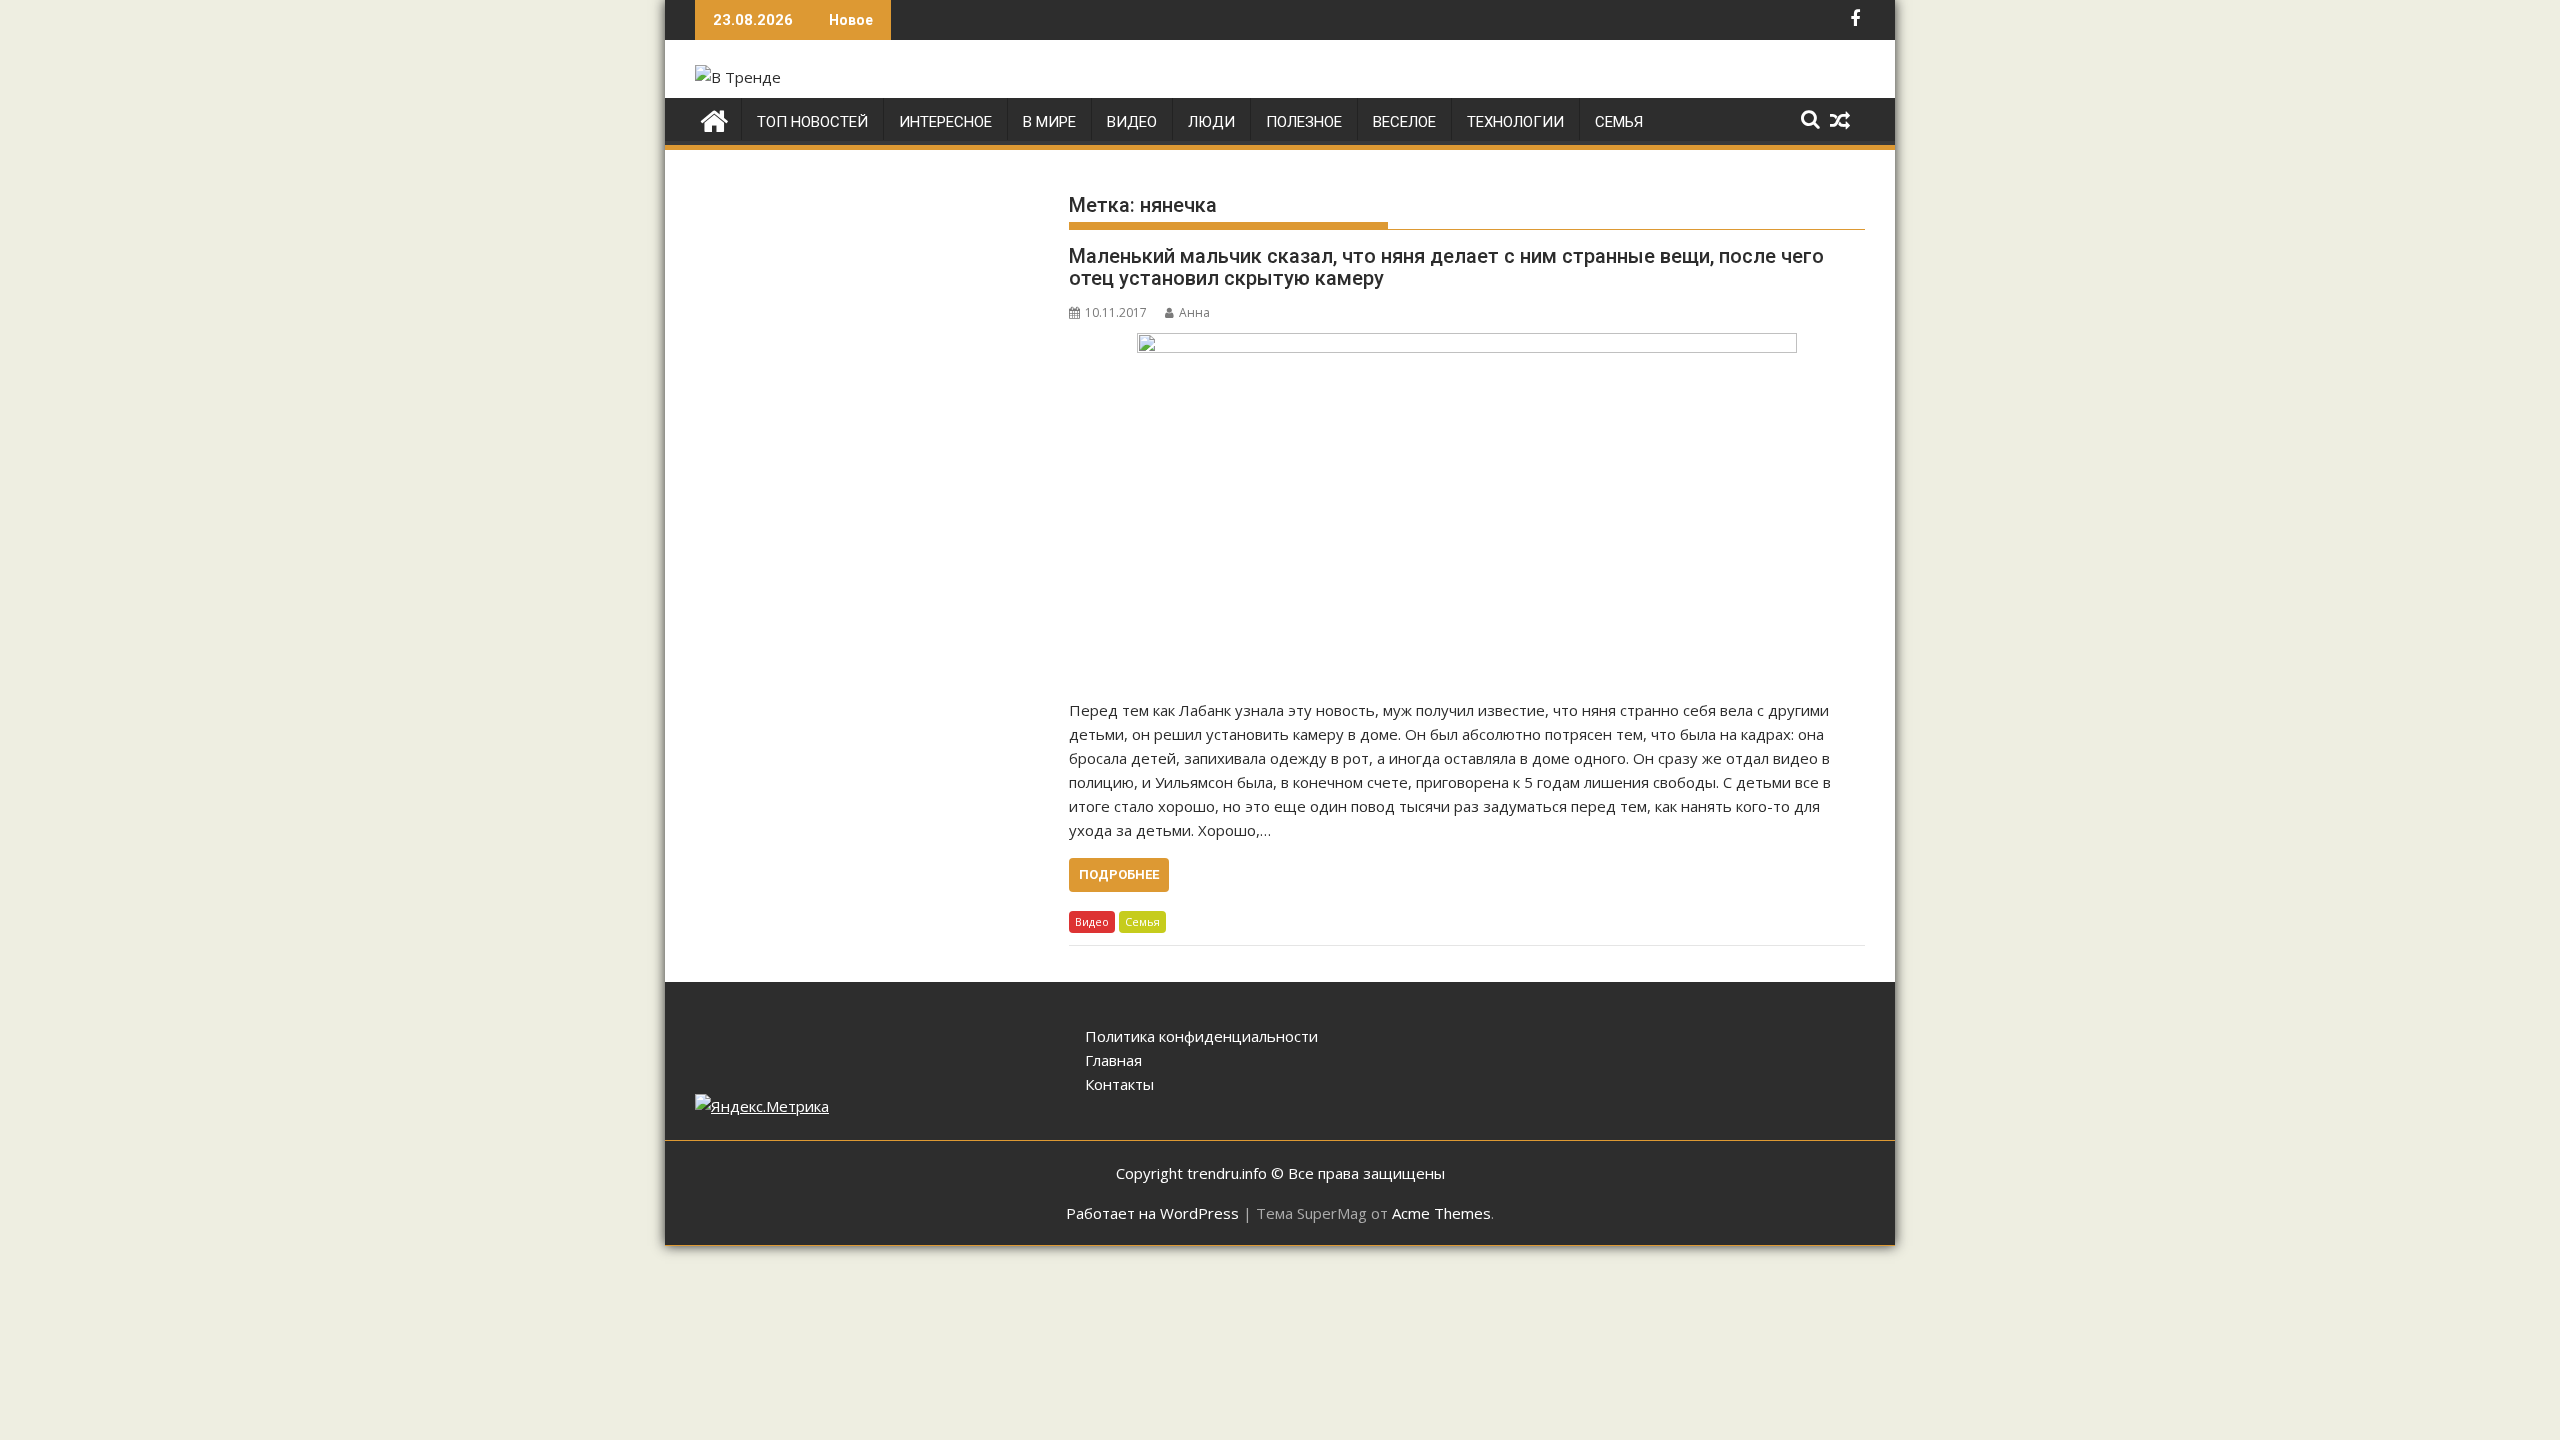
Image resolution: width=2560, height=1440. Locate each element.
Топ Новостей (812, 122)
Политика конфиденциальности (1201, 1036)
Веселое (1404, 122)
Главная (1113, 1060)
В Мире (1049, 122)
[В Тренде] (714, 118)
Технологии (1515, 122)
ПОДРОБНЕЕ (1119, 874)
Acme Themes (1441, 1213)
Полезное (1304, 122)
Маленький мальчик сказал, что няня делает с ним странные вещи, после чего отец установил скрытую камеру (1446, 267)
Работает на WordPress (1152, 1213)
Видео (1132, 122)
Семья (1619, 122)
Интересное (945, 122)
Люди (1211, 122)
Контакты (1119, 1084)
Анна (1194, 312)
